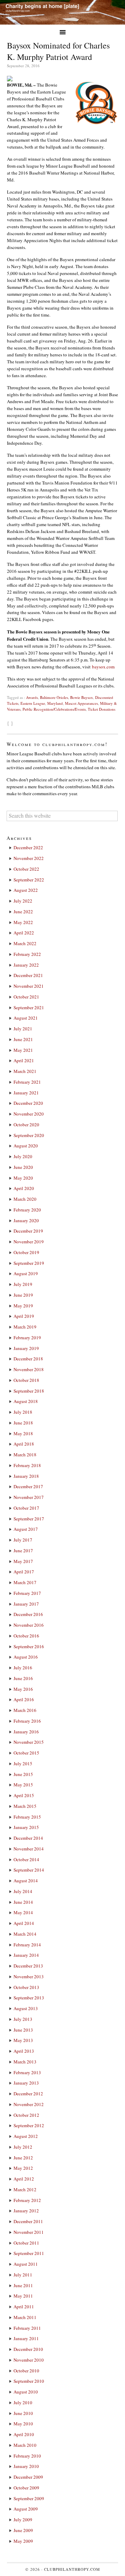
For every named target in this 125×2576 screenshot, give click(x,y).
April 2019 (24, 1316)
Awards (32, 697)
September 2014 (29, 1870)
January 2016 (26, 1732)
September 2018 (29, 1391)
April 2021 (24, 1060)
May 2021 (23, 1050)
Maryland (55, 703)
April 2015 (24, 1795)
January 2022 (26, 965)
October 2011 (26, 2243)
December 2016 (28, 1614)
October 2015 (26, 1753)
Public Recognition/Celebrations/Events (54, 709)
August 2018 (26, 1401)
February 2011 (27, 2328)
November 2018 (29, 1369)
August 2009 (26, 2509)
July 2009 (23, 2520)
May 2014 (23, 1912)
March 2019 (25, 1327)
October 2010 (26, 2371)
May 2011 (23, 2296)
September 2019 (29, 1263)
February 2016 (27, 1721)
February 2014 (27, 1945)
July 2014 (23, 1891)
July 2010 (23, 2402)
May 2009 (23, 2541)
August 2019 (26, 1273)
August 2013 (26, 2008)
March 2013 (25, 2062)
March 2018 (25, 1455)
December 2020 (28, 1103)
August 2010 (26, 2392)
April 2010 (24, 2434)
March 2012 (25, 2189)
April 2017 (24, 1572)
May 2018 (23, 1433)
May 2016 (23, 1689)
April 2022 (24, 933)
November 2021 (29, 986)
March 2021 (25, 1071)
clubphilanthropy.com (72, 2569)
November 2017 (29, 1497)
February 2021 (27, 1082)
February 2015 (27, 1817)
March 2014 (25, 1934)
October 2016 (26, 1636)
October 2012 (26, 2115)
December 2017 (28, 1486)
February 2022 (27, 954)
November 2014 (29, 1849)
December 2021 (28, 975)
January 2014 (26, 1955)
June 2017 (23, 1551)
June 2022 (23, 912)
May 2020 (23, 1178)
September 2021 (29, 1007)
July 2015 (23, 1764)
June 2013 (23, 2030)
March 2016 (25, 1710)
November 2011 (29, 2232)
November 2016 (29, 1625)
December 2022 (28, 847)
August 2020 (26, 1146)
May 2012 (23, 2168)
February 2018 (27, 1465)
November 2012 (29, 2104)
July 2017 (23, 1540)
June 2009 (23, 2530)
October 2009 (26, 2488)
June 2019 (23, 1295)
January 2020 (26, 1220)
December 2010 (28, 2349)
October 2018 (26, 1380)
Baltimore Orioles (54, 697)
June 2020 (23, 1167)
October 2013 (26, 1987)
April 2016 (24, 1699)
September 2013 (29, 1998)
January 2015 (26, 1827)
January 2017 (26, 1604)
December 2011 (28, 2221)
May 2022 (23, 922)
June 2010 (23, 2413)
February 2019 (27, 1338)
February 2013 (27, 2072)
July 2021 (23, 1029)
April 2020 (24, 1188)
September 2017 (29, 1519)
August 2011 (26, 2264)
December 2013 (28, 1966)
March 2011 (25, 2317)
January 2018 (26, 1476)
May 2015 (23, 1785)
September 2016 (29, 1646)
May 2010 (23, 2424)
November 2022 (29, 858)
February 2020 (27, 1210)
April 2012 (24, 2179)
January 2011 (26, 2338)
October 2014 (26, 1859)
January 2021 (26, 1093)
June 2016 (23, 1678)
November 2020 (29, 1114)
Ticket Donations (102, 709)
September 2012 (29, 2125)
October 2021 (26, 997)
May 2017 (23, 1561)
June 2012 (23, 2158)
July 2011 (23, 2275)
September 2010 (29, 2381)
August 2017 (26, 1529)
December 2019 (28, 1231)
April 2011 (24, 2307)
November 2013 (29, 1977)
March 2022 (25, 943)
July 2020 (23, 1156)
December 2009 (28, 2477)
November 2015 (29, 1742)
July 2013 (23, 2019)
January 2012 (26, 2211)
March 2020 (25, 1199)
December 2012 (28, 2094)
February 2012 (27, 2200)
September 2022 (29, 880)
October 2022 (26, 869)
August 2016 (26, 1657)
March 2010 (25, 2445)
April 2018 (24, 1444)
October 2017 (26, 1508)
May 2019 (23, 1306)
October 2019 (26, 1252)
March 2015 (25, 1806)
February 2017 (27, 1593)
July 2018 (23, 1412)
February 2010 (27, 2456)
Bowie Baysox (82, 697)
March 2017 (25, 1582)
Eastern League (33, 703)
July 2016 (23, 1668)
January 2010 (26, 2466)
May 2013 (23, 2040)
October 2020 (26, 1125)
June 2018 (23, 1423)
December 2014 (28, 1838)
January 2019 (26, 1348)
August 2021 (26, 1018)
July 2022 (23, 901)
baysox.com (103, 667)
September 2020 (29, 1135)
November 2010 (29, 2360)
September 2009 (29, 2498)
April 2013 (24, 2051)
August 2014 (26, 1881)
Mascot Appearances (81, 703)
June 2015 (23, 1774)
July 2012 (23, 2147)
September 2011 (29, 2253)
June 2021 (23, 1039)
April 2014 (24, 1923)
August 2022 (26, 890)
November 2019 (29, 1242)
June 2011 (23, 2285)
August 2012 (26, 2136)
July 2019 (23, 1284)
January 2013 (26, 2083)
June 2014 (23, 1902)
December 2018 (28, 1359)
